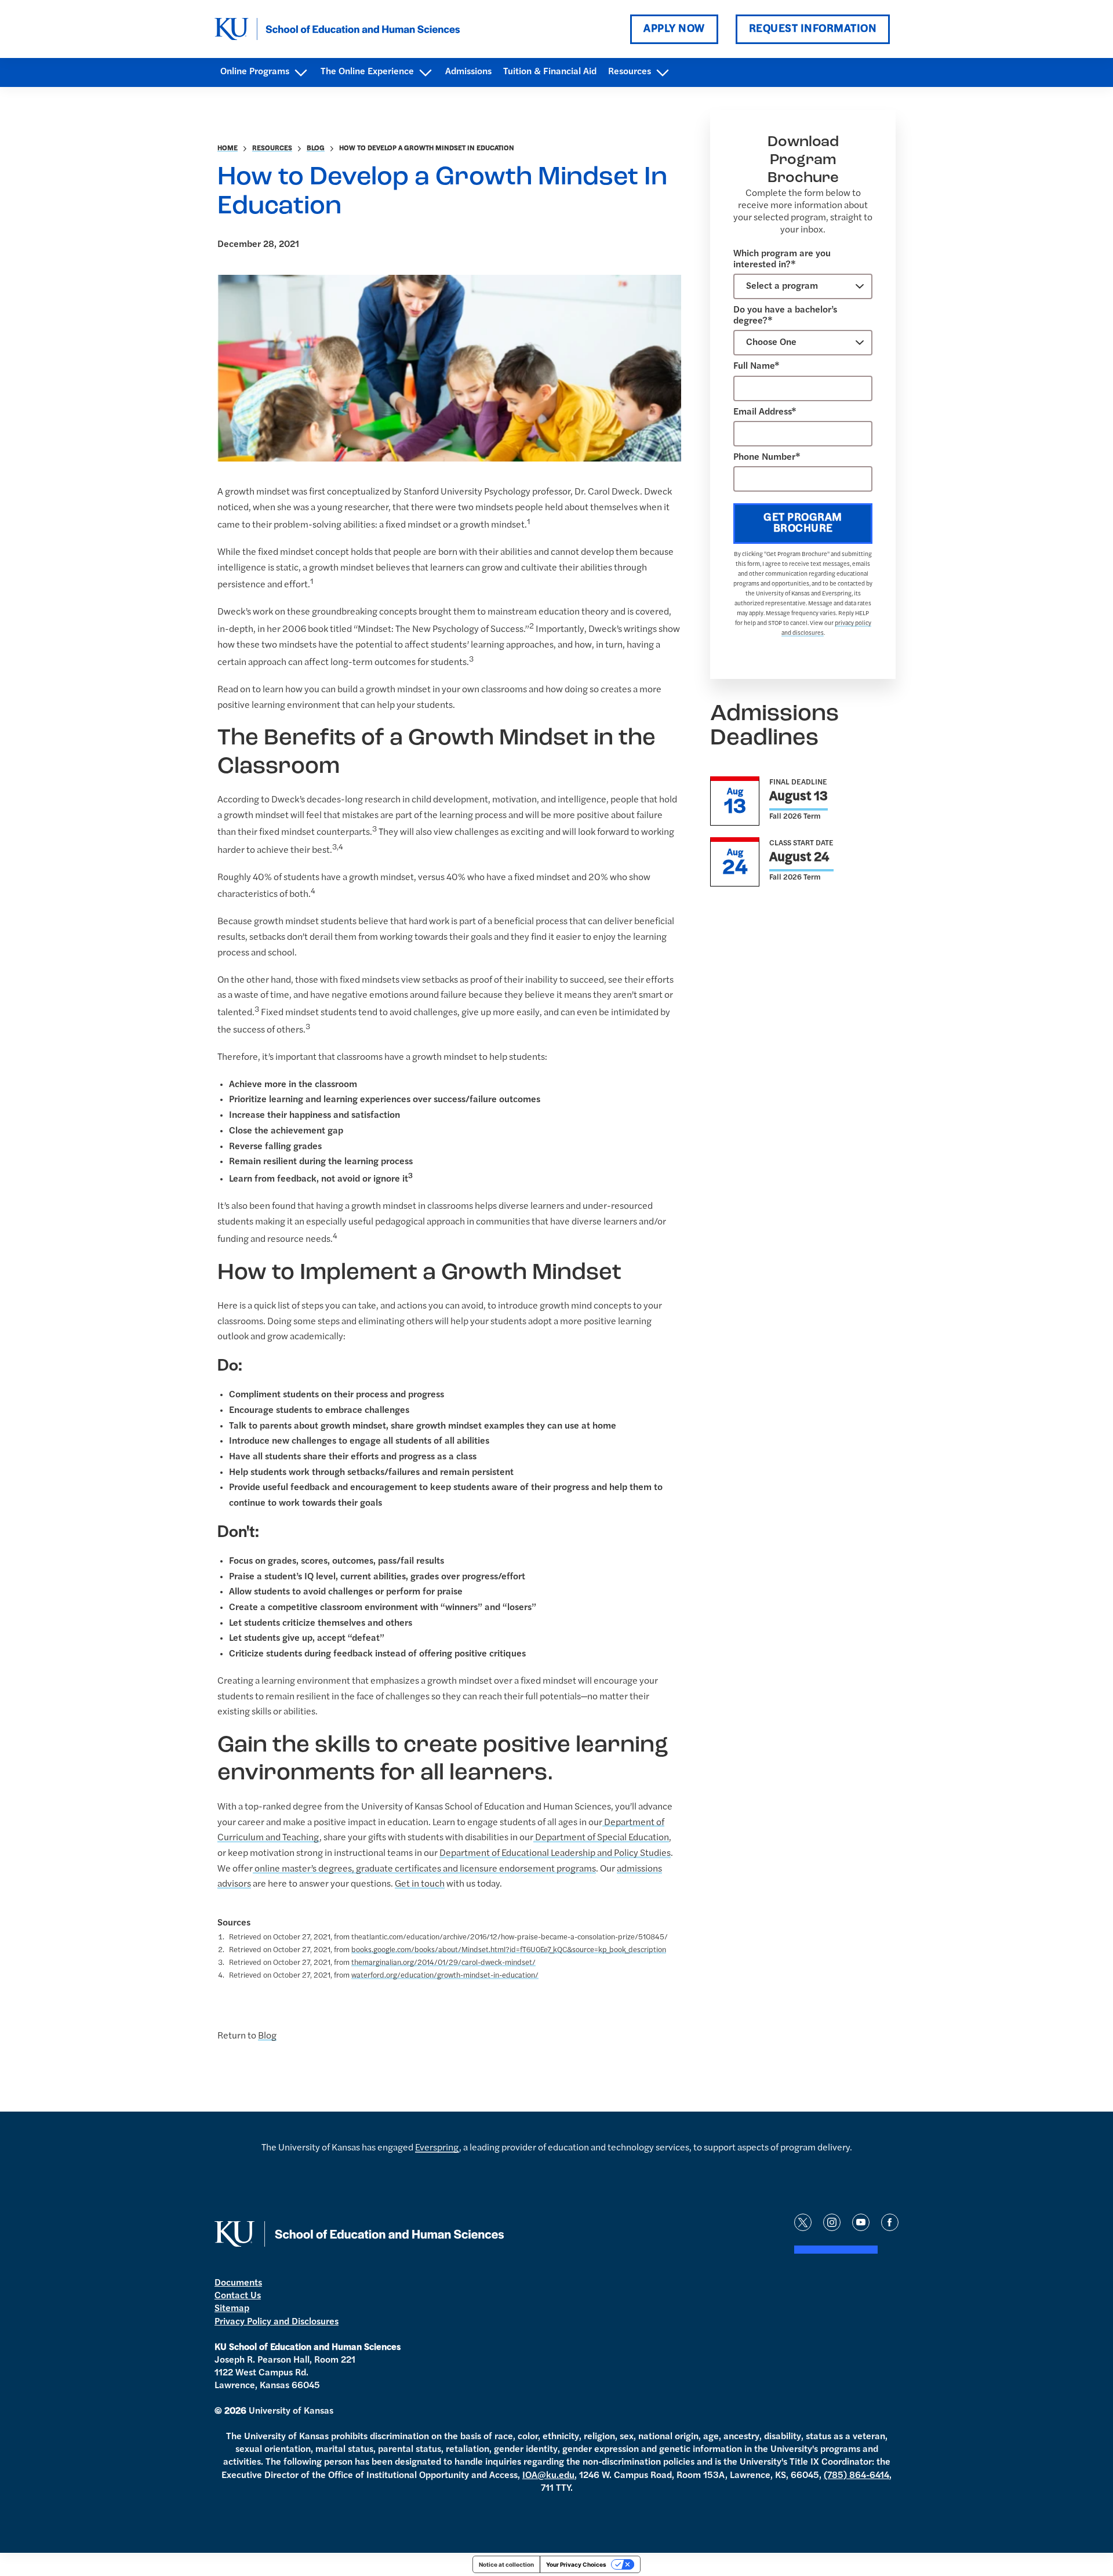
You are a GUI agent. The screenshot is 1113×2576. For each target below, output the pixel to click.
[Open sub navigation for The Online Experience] (425, 73)
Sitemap (232, 2309)
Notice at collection (506, 2564)
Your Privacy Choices (576, 2564)
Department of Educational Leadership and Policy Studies (555, 1854)
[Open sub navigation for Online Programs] (301, 73)
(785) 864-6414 (856, 2476)
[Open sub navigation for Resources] (662, 73)
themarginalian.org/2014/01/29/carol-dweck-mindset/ (443, 1963)
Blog (316, 148)
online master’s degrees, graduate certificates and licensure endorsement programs (424, 1869)
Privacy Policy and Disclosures (277, 2322)
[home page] (337, 29)
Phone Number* (767, 457)
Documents (238, 2283)
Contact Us (238, 2296)
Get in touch (420, 1884)
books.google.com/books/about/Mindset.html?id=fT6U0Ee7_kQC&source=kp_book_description (509, 1950)
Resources (272, 148)
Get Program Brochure (803, 524)
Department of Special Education (601, 1838)
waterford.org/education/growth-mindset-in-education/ (445, 1976)
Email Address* (765, 412)
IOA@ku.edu (548, 2476)
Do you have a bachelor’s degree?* (785, 316)
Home (228, 148)
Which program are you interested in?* (782, 259)
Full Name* (756, 366)
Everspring (437, 2148)
